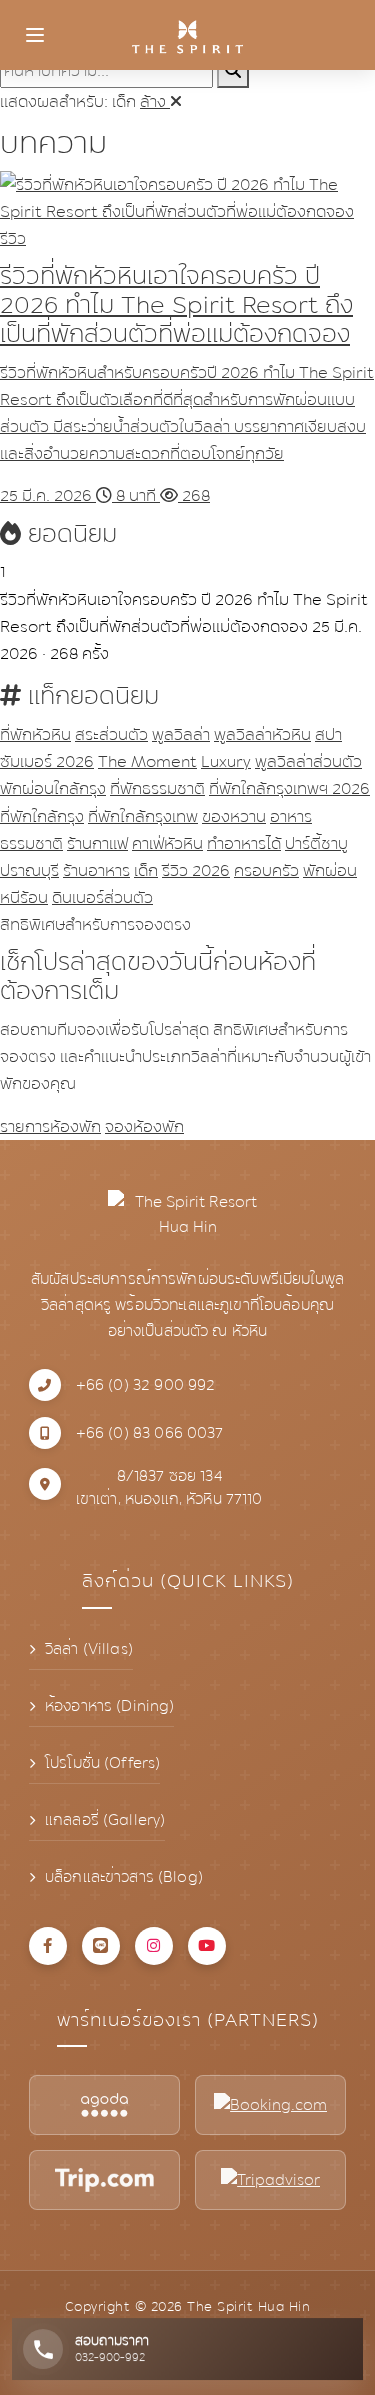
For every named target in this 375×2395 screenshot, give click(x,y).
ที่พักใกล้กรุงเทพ (143, 816)
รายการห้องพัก (50, 1126)
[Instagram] (154, 1946)
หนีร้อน (24, 897)
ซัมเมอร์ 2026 (47, 761)
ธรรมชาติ (31, 843)
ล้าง (155, 101)
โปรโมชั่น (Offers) (102, 1763)
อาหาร (291, 816)
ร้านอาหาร (96, 870)
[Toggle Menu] (35, 35)
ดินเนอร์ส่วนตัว (102, 897)
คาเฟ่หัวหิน (167, 843)
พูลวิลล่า (181, 734)
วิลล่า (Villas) (89, 1649)
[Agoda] (104, 2105)
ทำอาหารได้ (244, 843)
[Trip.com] (104, 2180)
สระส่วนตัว (111, 734)
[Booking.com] (270, 2105)
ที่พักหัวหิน (35, 734)
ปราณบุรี (29, 870)
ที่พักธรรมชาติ (157, 788)
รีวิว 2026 (196, 870)
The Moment (147, 761)
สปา (328, 734)
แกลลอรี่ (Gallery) (105, 1820)
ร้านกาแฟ (97, 843)
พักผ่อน (330, 870)
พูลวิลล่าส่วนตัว (308, 761)
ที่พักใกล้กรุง (42, 816)
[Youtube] (207, 1946)
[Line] (101, 1946)
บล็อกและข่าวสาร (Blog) (124, 1877)
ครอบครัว (266, 870)
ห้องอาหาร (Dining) (110, 1706)
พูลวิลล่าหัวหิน (262, 734)
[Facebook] (48, 1946)
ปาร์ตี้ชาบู (316, 843)
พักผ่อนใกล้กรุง (53, 788)
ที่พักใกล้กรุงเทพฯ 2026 (289, 788)
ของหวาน (234, 816)
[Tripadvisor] (270, 2180)
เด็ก (146, 870)
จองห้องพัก (144, 1126)
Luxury (226, 761)
